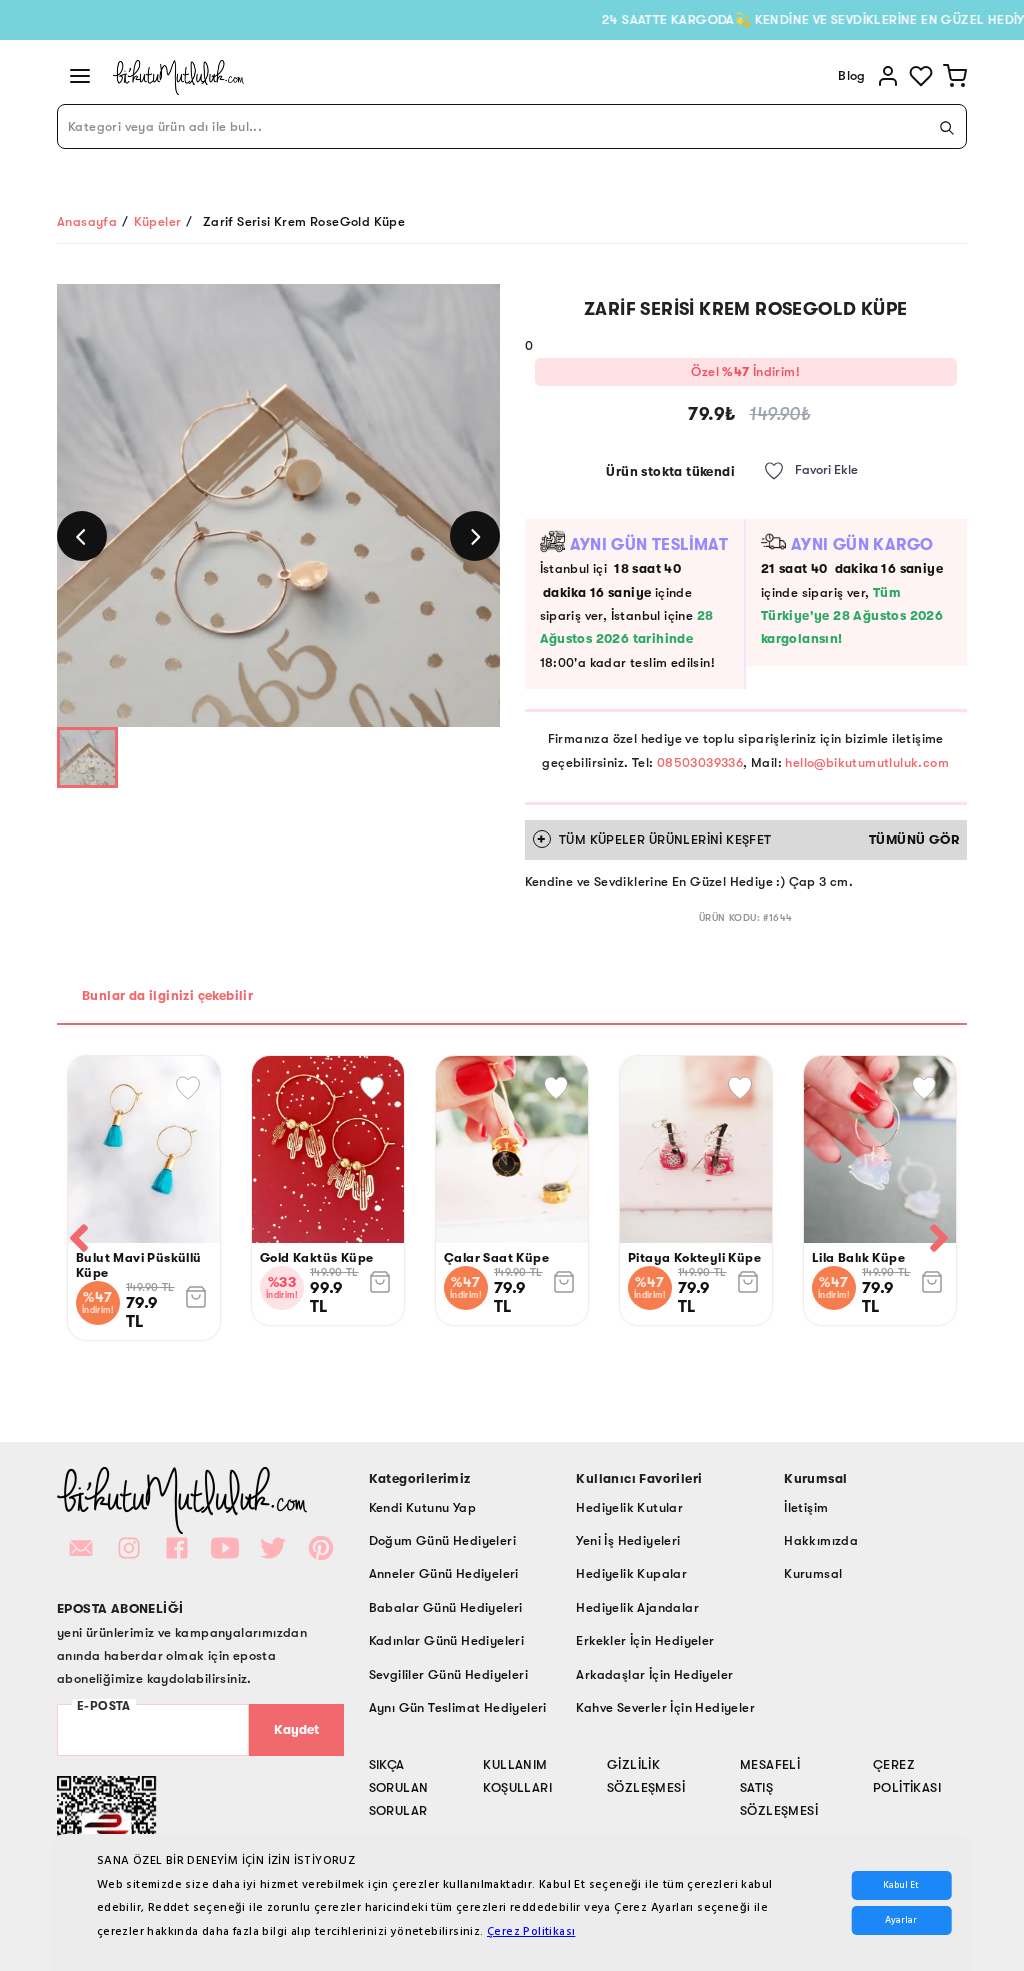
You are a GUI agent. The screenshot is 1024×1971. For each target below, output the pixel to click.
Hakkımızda (821, 1540)
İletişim (806, 1507)
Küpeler (158, 221)
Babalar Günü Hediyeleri (446, 1607)
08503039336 (700, 762)
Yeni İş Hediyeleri (628, 1540)
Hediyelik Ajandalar (637, 1607)
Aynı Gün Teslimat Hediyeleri (458, 1707)
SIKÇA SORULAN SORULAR (399, 1788)
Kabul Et (901, 1885)
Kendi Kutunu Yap (422, 1507)
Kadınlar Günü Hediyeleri (447, 1640)
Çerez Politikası (531, 1931)
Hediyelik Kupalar (631, 1573)
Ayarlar (901, 1920)
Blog (852, 75)
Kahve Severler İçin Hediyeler (665, 1707)
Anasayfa (87, 221)
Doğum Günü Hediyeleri (442, 1540)
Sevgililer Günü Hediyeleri (448, 1674)
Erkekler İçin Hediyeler (645, 1640)
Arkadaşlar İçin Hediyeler (654, 1674)
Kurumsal (813, 1573)
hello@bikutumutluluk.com (867, 762)
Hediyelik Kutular (629, 1507)
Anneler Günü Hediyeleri (444, 1573)
